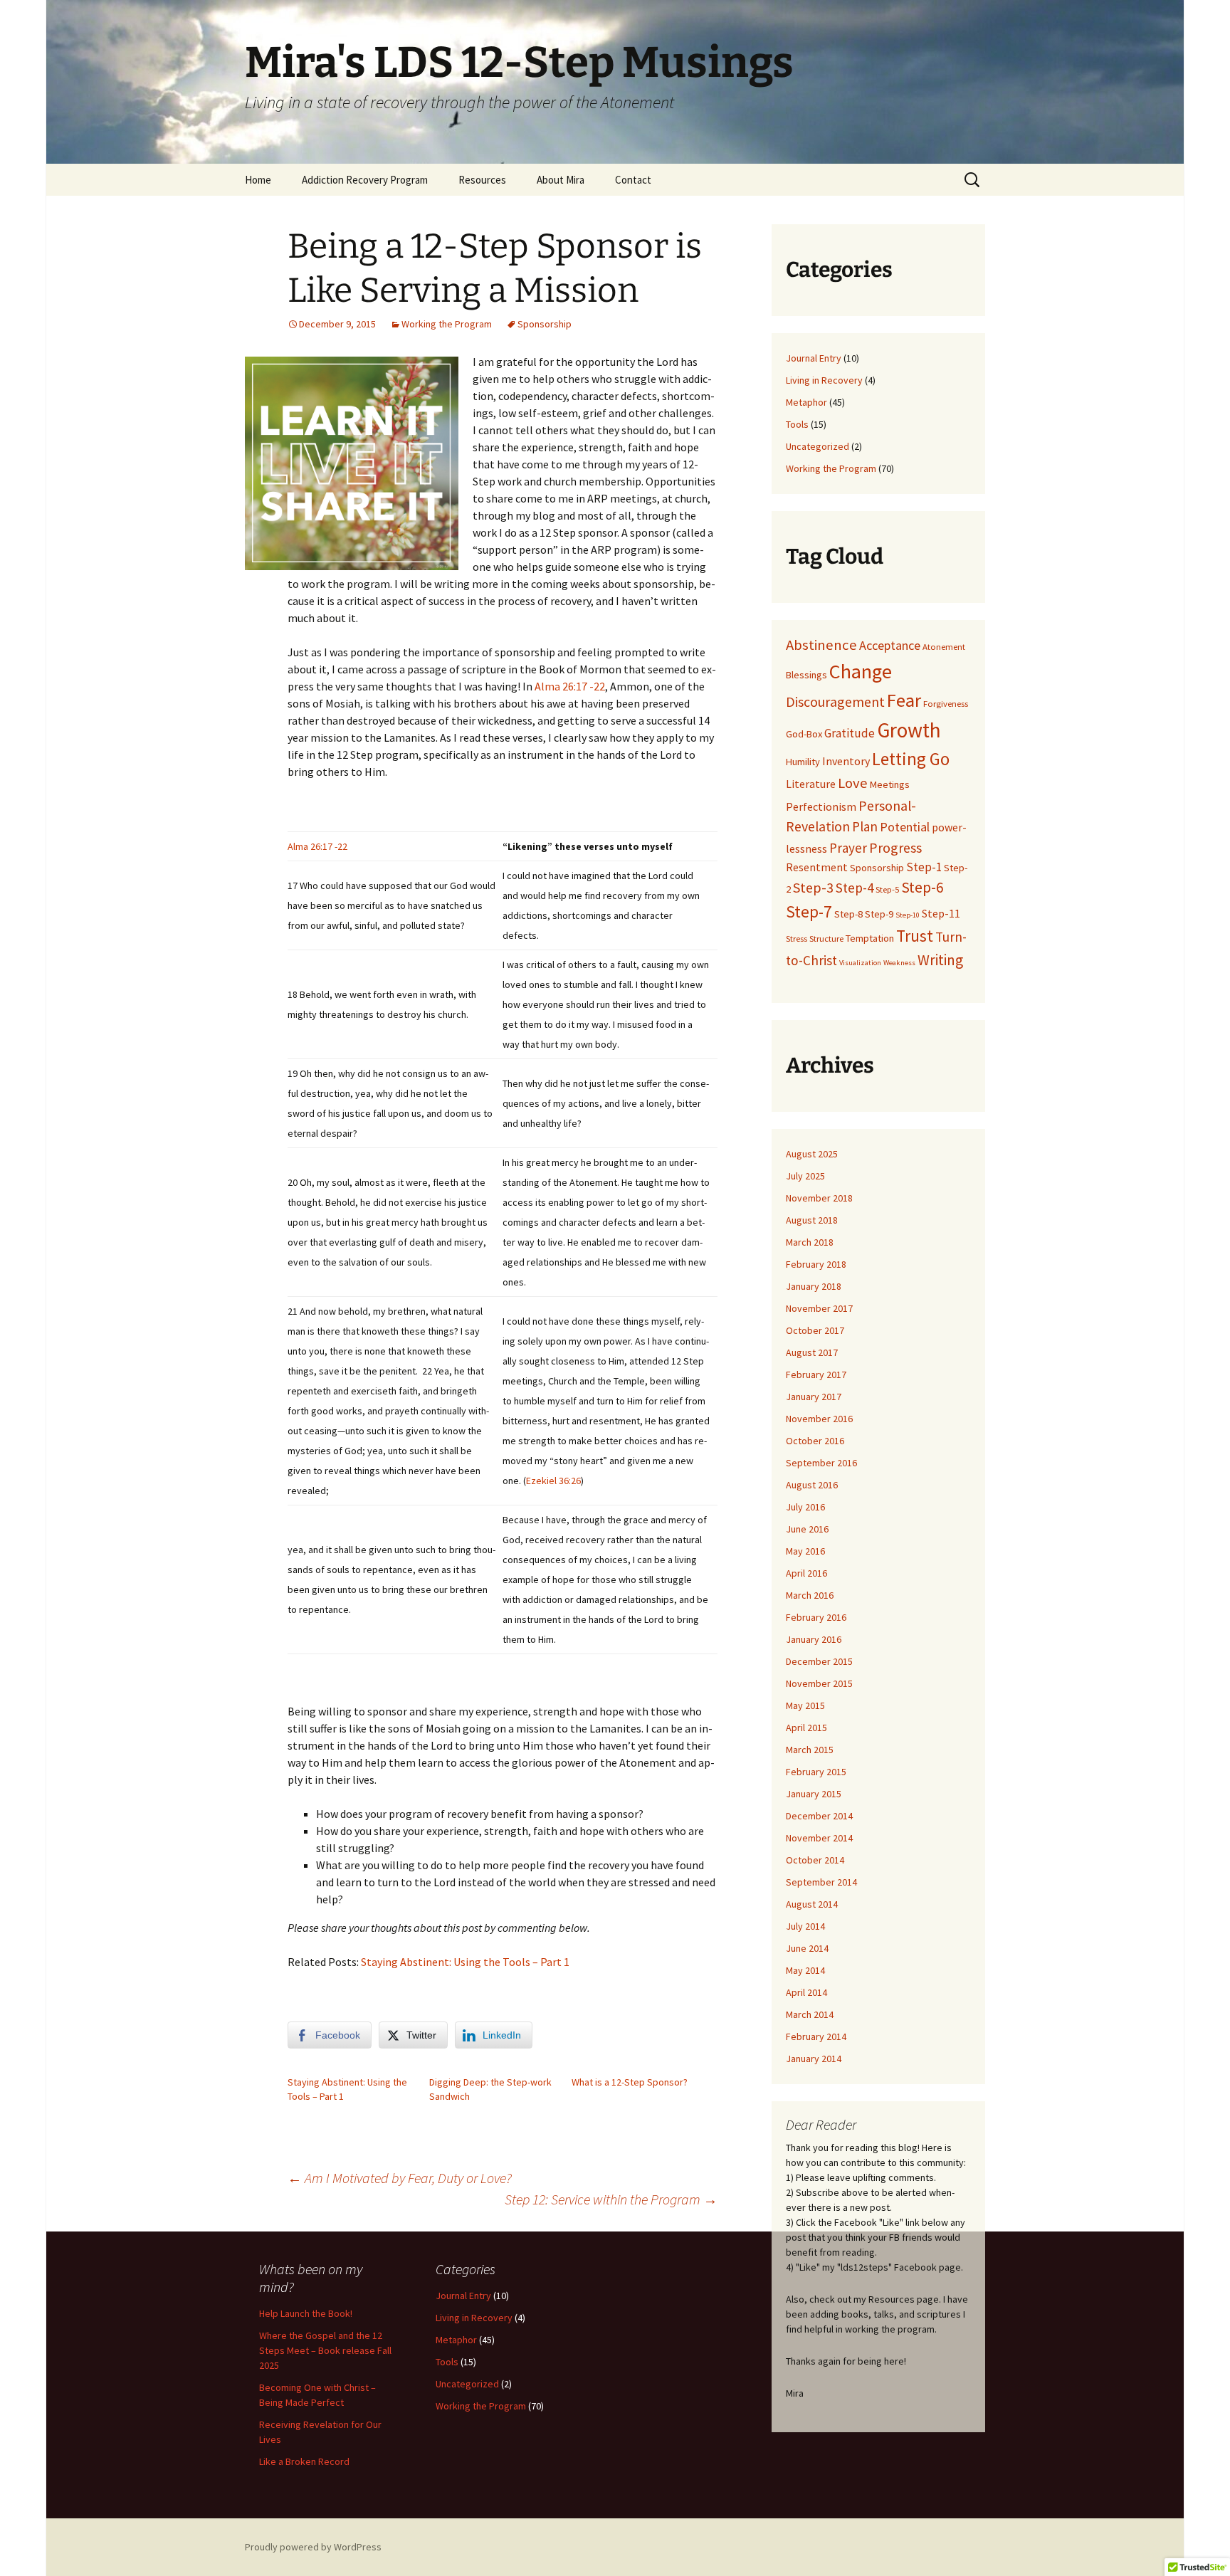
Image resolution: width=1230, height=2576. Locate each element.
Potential (905, 827)
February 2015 (816, 1772)
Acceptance (890, 645)
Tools (797, 424)
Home (258, 180)
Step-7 (809, 911)
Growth (909, 730)
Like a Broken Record (304, 2461)
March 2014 (810, 2014)
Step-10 (908, 915)
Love (853, 783)
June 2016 (807, 1529)
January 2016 (814, 1639)
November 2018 (819, 1198)
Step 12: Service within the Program (611, 2199)
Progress (895, 847)
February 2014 (816, 2036)
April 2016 (806, 1573)
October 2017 (815, 1330)
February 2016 (816, 1617)
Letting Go (911, 759)
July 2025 (805, 1176)
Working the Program (447, 324)
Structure (826, 938)
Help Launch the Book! (306, 2313)
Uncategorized (818, 446)
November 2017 (819, 1308)
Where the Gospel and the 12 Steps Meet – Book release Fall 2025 (325, 2350)
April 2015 (806, 1728)
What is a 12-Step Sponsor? (630, 2082)
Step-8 (848, 914)
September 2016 (821, 1463)
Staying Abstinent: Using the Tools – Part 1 (465, 1962)
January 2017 (814, 1397)
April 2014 (806, 1992)
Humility (803, 762)
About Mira (561, 180)
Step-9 (879, 914)
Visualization (860, 963)
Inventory (846, 761)
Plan (865, 826)
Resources (482, 180)
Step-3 (813, 887)
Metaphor (806, 402)
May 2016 (805, 1551)
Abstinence (821, 645)
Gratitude (850, 733)
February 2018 (816, 1264)
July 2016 (805, 1507)
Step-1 (924, 867)
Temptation (870, 938)
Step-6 (922, 887)
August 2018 (812, 1220)
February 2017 (816, 1374)
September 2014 (821, 1882)
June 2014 (807, 1948)
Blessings (806, 675)
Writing (940, 960)
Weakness (899, 963)
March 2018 (810, 1242)
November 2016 (819, 1419)
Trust (915, 936)
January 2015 (814, 1794)
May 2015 (805, 1705)
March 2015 (810, 1750)
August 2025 (812, 1154)
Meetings (890, 784)
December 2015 (819, 1661)
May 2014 (805, 1970)
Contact (633, 180)
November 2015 (819, 1683)
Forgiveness (946, 703)
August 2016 (812, 1485)
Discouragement (835, 701)
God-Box (804, 734)
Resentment (817, 867)
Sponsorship (545, 324)
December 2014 (819, 1816)
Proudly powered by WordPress (313, 2547)
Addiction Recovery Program (365, 180)
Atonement (944, 646)
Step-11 (941, 913)
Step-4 (855, 888)
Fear (904, 700)
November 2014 (819, 1838)
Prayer (848, 848)
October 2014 (815, 1860)
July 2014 (805, 1926)
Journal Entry (814, 358)
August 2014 (812, 1904)
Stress (797, 938)
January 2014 (814, 2059)
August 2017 (812, 1352)
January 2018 (814, 1286)
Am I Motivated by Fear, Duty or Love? (400, 2178)
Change (861, 671)
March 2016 (810, 1595)
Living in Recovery (824, 380)
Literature (811, 784)
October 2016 (815, 1441)
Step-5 (887, 889)
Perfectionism (821, 806)
